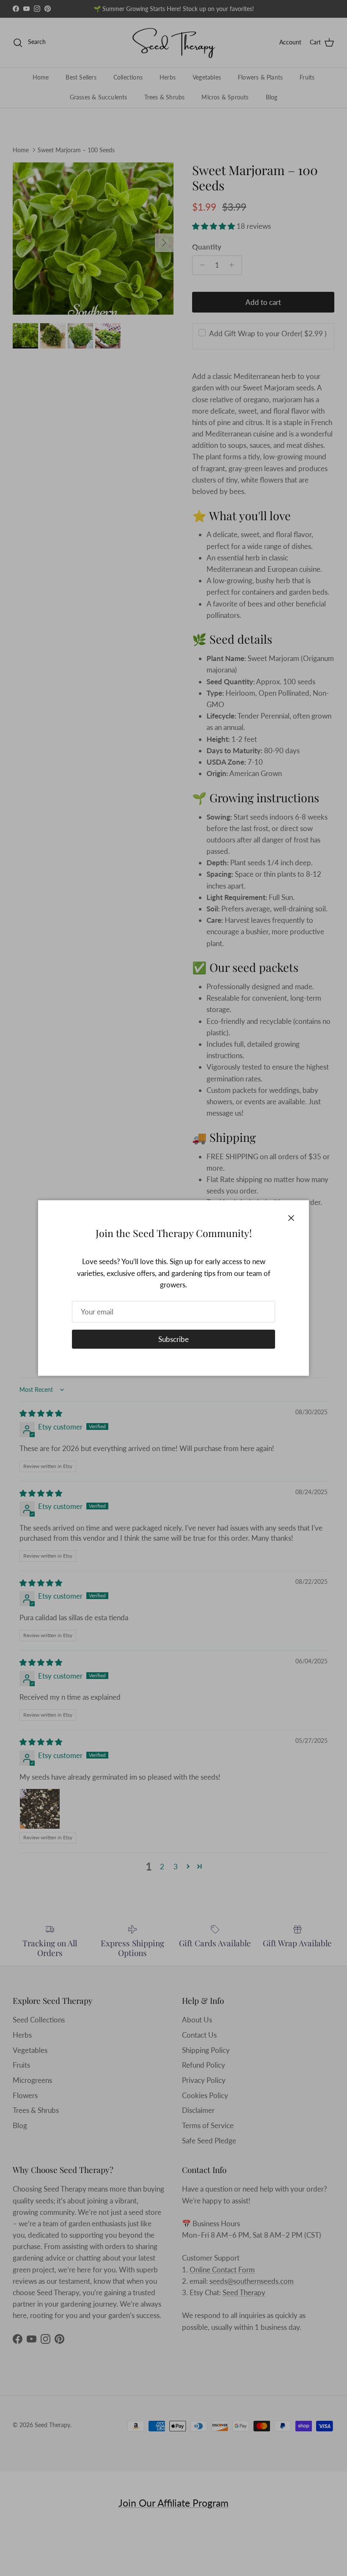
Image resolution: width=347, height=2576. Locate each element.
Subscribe (173, 1339)
